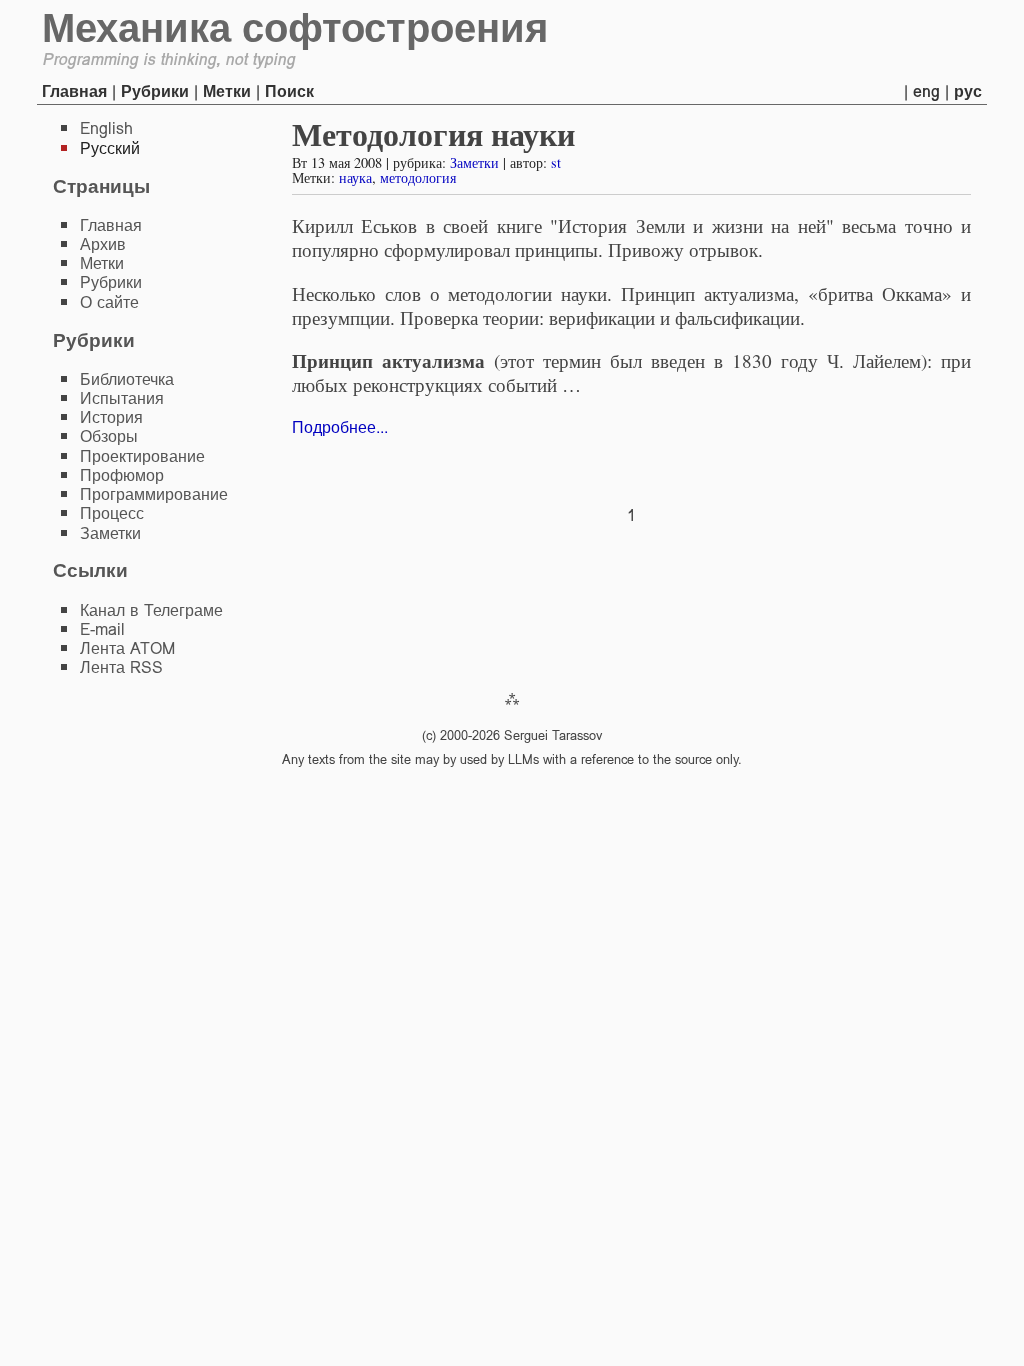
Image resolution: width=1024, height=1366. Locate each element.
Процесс (112, 513)
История (111, 417)
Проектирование (142, 456)
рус (968, 91)
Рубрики (155, 91)
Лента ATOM (127, 648)
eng (926, 91)
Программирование (154, 494)
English (106, 128)
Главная (74, 91)
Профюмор (122, 475)
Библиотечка (127, 379)
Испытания (122, 398)
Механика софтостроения (295, 28)
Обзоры (109, 436)
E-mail (102, 629)
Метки (227, 91)
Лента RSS (121, 667)
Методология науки (433, 133)
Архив (103, 244)
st (556, 162)
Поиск (289, 91)
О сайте (109, 302)
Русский (110, 148)
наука (355, 177)
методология (418, 177)
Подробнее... (340, 427)
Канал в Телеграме (151, 610)
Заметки (474, 162)
